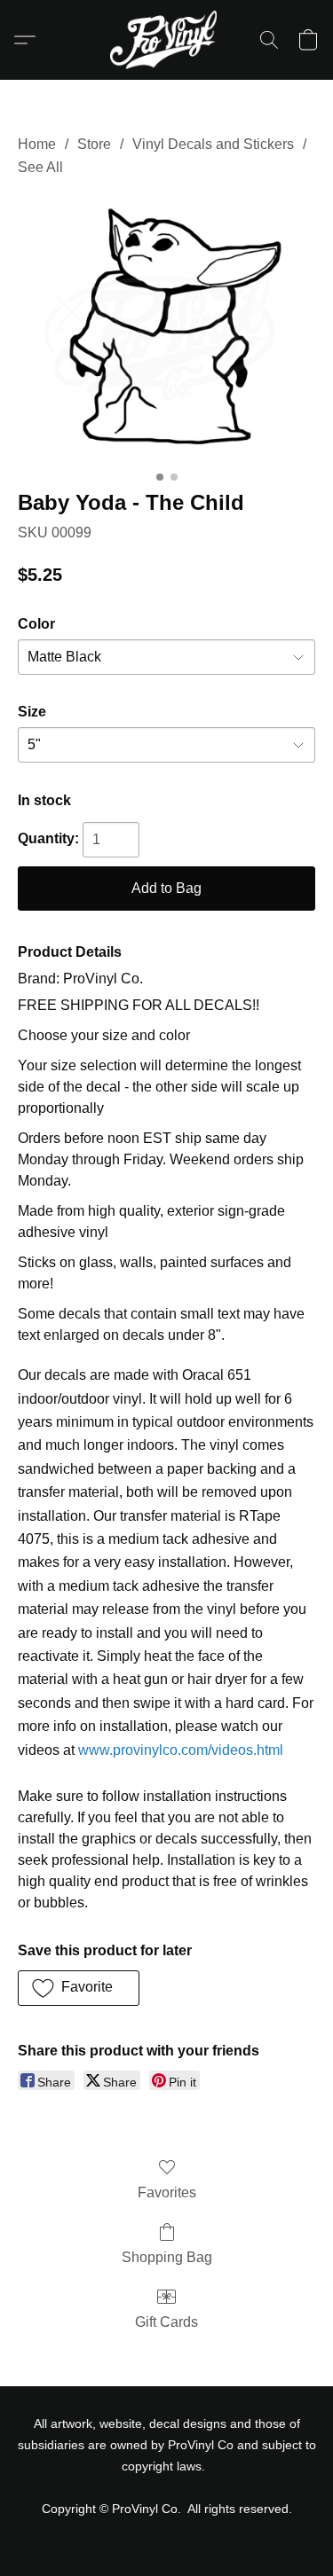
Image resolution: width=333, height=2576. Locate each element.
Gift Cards (166, 2322)
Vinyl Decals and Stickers (213, 144)
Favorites (167, 2192)
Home (37, 144)
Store (94, 144)
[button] (166, 40)
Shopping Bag (167, 2257)
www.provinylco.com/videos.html (181, 1750)
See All (40, 167)
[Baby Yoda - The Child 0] (166, 330)
